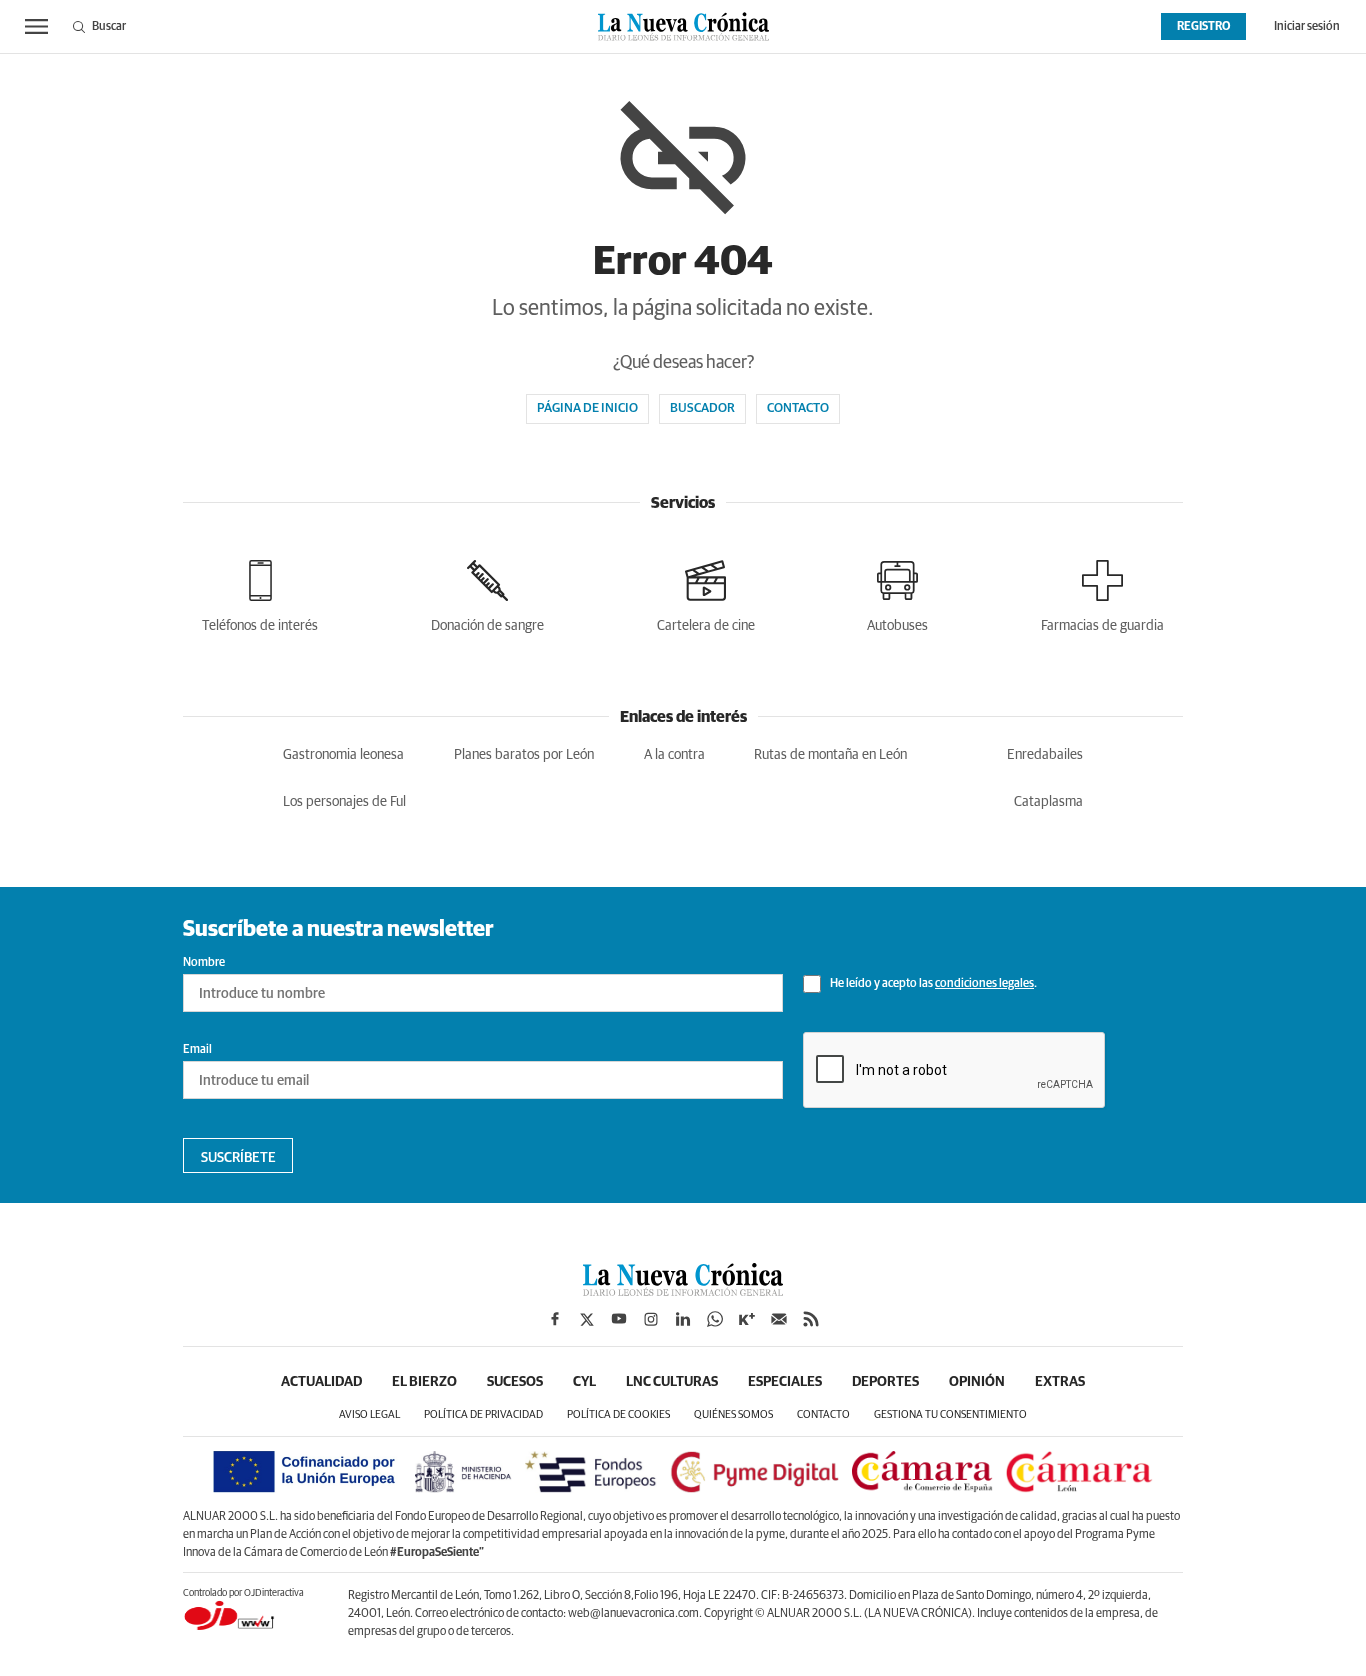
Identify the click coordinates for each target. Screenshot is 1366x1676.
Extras (1060, 1382)
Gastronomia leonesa (343, 755)
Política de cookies (618, 1414)
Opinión (977, 1382)
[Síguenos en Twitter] (587, 1319)
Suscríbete (238, 1158)
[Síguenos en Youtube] (619, 1319)
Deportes (885, 1382)
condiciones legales (984, 984)
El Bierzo (424, 1382)
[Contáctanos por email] (779, 1319)
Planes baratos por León (524, 755)
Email (197, 1050)
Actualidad (321, 1382)
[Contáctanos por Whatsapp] (715, 1319)
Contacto (798, 408)
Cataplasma (1048, 802)
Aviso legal (369, 1414)
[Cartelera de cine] (706, 592)
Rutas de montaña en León (830, 755)
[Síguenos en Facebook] (555, 1319)
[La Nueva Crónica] (683, 1291)
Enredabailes (1045, 755)
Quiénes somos (733, 1414)
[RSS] (811, 1319)
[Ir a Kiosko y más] (747, 1319)
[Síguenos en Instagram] (651, 1319)
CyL (584, 1382)
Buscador (702, 408)
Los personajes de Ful (344, 802)
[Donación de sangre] (487, 592)
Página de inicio (587, 408)
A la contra (674, 755)
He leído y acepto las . (932, 984)
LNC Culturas (672, 1382)
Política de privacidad (483, 1414)
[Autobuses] (897, 592)
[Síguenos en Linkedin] (683, 1319)
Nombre (204, 963)
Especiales (785, 1382)
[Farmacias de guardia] (1102, 592)
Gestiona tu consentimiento (950, 1414)
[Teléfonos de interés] (260, 592)
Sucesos (515, 1382)
